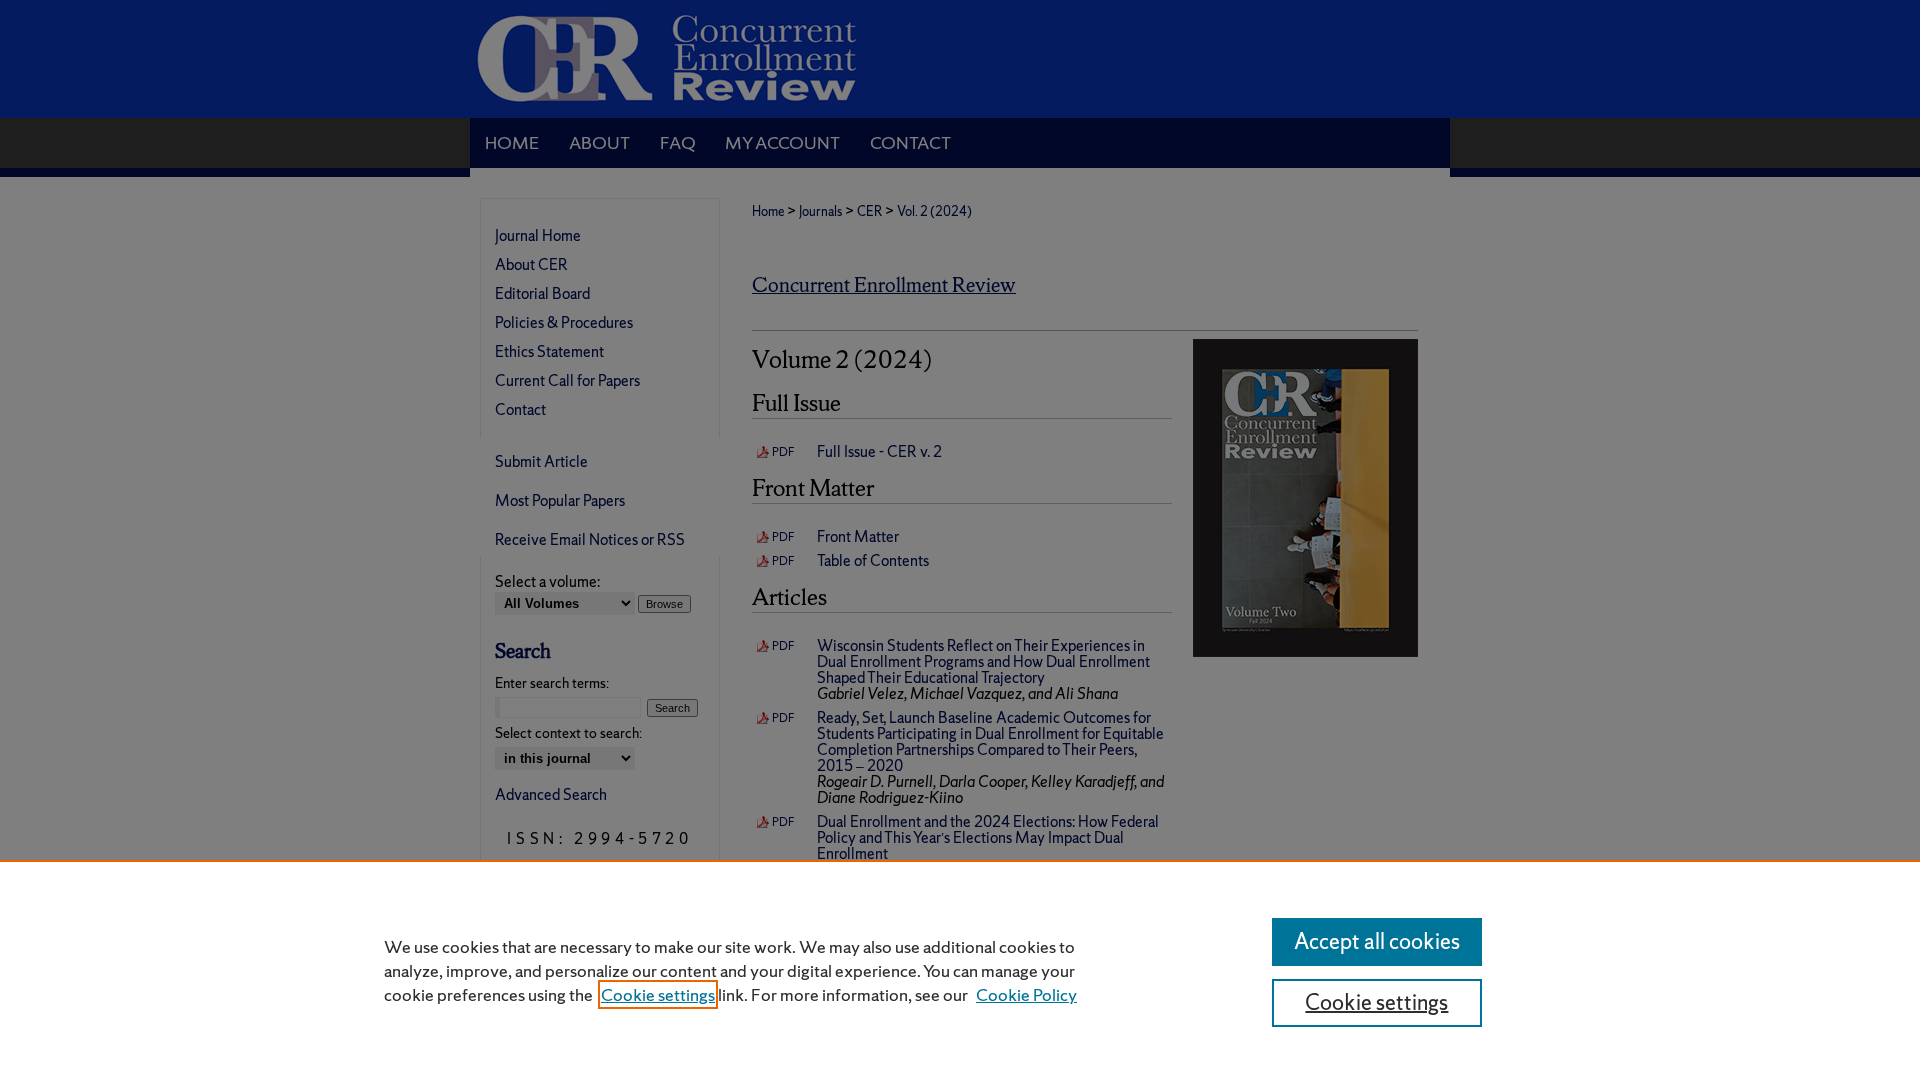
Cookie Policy (1026, 994)
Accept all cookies (1377, 941)
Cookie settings (658, 994)
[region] (960, 970)
